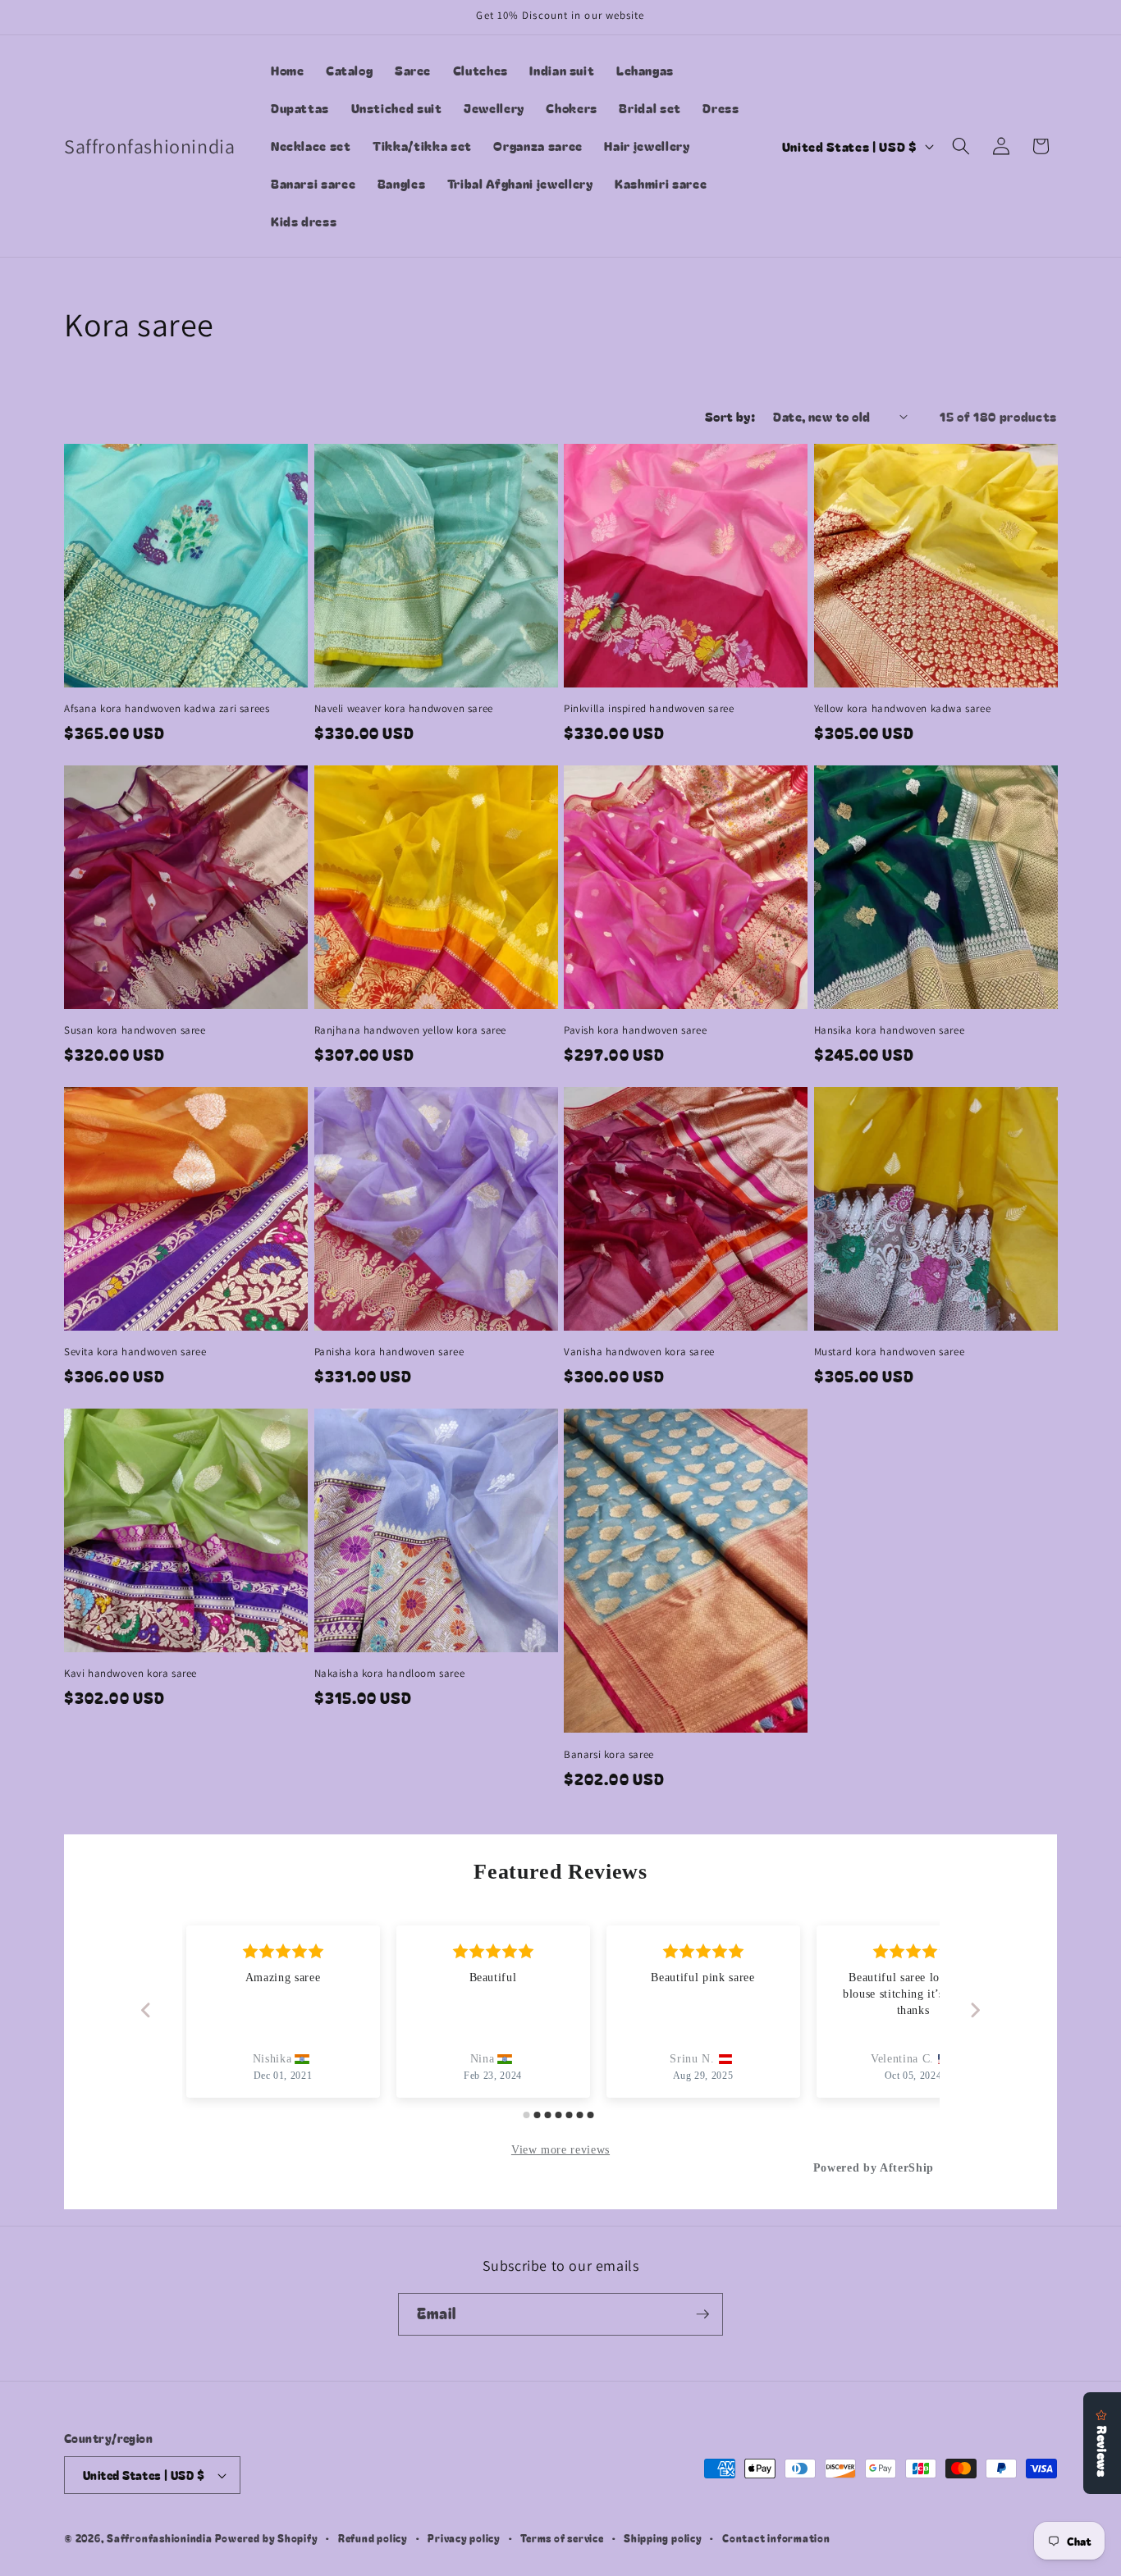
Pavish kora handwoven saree (635, 1030)
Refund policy (373, 2538)
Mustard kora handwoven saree (890, 1352)
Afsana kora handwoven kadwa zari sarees (167, 709)
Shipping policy (663, 2538)
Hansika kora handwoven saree (890, 1030)
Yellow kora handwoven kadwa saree (903, 709)
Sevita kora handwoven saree (135, 1352)
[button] (961, 146)
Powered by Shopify (267, 2538)
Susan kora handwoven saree (135, 1030)
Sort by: (730, 416)
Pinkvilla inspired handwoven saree (649, 709)
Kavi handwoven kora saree (130, 1674)
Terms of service (562, 2538)
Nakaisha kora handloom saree (390, 1674)
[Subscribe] (702, 2314)
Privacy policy (464, 2538)
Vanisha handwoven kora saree (639, 1352)
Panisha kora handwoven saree (389, 1352)
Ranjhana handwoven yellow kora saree (411, 1030)
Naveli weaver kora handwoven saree (404, 709)
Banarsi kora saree (609, 1755)
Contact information (776, 2538)
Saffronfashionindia (160, 2538)
